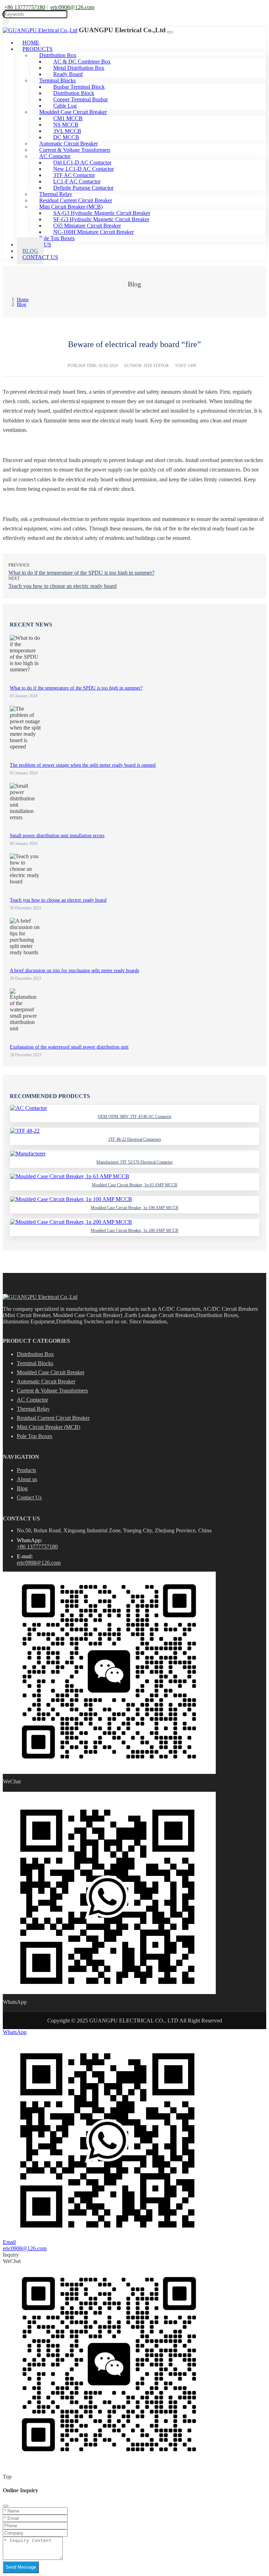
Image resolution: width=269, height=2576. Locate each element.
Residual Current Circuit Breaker (53, 1418)
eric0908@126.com (72, 7)
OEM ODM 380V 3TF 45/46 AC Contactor (134, 1117)
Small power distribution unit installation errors (57, 836)
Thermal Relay (33, 1409)
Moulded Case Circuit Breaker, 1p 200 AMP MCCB (134, 1231)
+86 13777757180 (25, 7)
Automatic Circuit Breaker (46, 1381)
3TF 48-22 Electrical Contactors (135, 1139)
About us (27, 1479)
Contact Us (40, 257)
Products (26, 1470)
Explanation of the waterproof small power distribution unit (69, 1047)
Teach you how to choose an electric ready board (63, 586)
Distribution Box (35, 1354)
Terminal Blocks (35, 1363)
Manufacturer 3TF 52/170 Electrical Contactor (134, 1162)
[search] (6, 21)
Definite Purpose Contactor (83, 188)
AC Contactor (32, 1400)
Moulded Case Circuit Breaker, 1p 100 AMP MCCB (134, 1208)
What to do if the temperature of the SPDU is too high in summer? (81, 573)
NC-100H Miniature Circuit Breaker (94, 232)
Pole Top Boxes (57, 238)
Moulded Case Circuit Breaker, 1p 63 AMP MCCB (134, 1185)
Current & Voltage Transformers (52, 1391)
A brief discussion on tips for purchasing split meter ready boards (74, 971)
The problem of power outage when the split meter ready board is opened (83, 765)
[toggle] (170, 32)
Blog (22, 1488)
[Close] (6, 2506)
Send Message (21, 2567)
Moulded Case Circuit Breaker (51, 1372)
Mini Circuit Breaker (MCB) (49, 1427)
